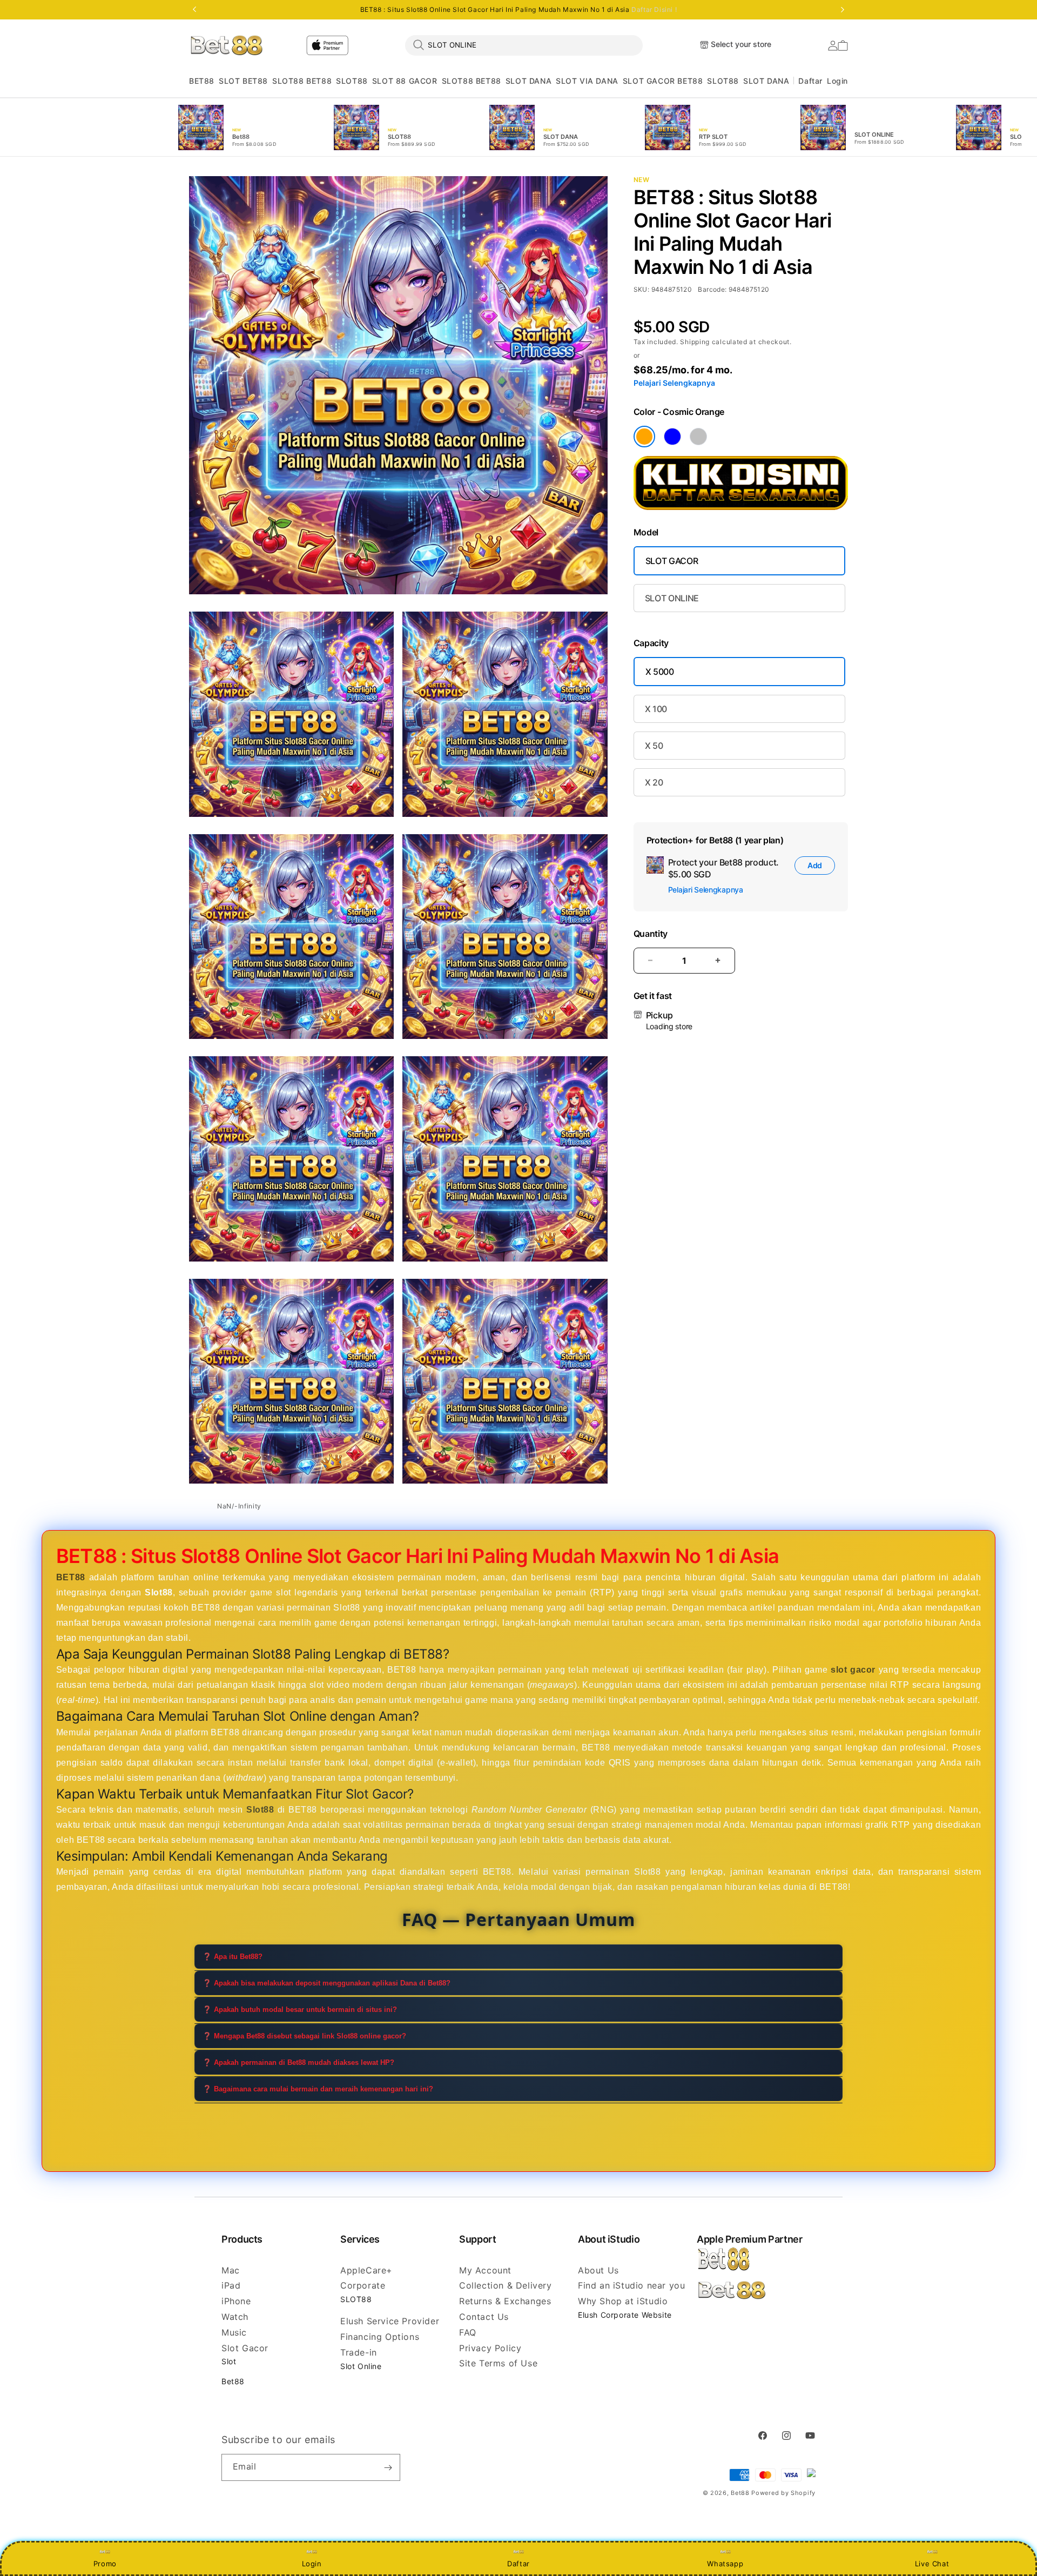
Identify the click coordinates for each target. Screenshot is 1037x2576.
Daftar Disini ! (654, 9)
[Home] (227, 45)
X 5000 (660, 672)
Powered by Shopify (783, 2493)
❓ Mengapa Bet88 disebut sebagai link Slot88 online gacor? (304, 2036)
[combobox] (524, 45)
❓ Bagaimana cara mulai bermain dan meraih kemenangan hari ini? (318, 2089)
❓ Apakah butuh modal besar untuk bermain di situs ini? (300, 2010)
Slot (229, 2361)
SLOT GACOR (672, 561)
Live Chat (932, 2564)
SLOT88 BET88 (302, 81)
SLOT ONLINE (672, 598)
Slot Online (361, 2366)
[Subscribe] (388, 2467)
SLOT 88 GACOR (405, 81)
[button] (202, 81)
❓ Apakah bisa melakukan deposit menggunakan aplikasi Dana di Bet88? (326, 1983)
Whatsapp (725, 2564)
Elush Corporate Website (625, 2315)
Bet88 (233, 2381)
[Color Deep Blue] (672, 437)
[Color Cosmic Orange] (644, 437)
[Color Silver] (698, 437)
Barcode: (712, 289)
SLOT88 (352, 81)
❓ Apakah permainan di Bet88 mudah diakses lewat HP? (298, 2062)
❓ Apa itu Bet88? (233, 1957)
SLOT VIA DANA (587, 81)
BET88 (202, 81)
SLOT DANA (528, 81)
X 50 (654, 746)
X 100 (656, 709)
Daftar (518, 2564)
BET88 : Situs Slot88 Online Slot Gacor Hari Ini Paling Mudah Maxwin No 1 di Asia (519, 10)
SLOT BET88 (243, 81)
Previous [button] (194, 10)
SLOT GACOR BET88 (663, 81)
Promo (105, 2564)
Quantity (651, 934)
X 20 (654, 782)
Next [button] (843, 10)
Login (312, 2564)
